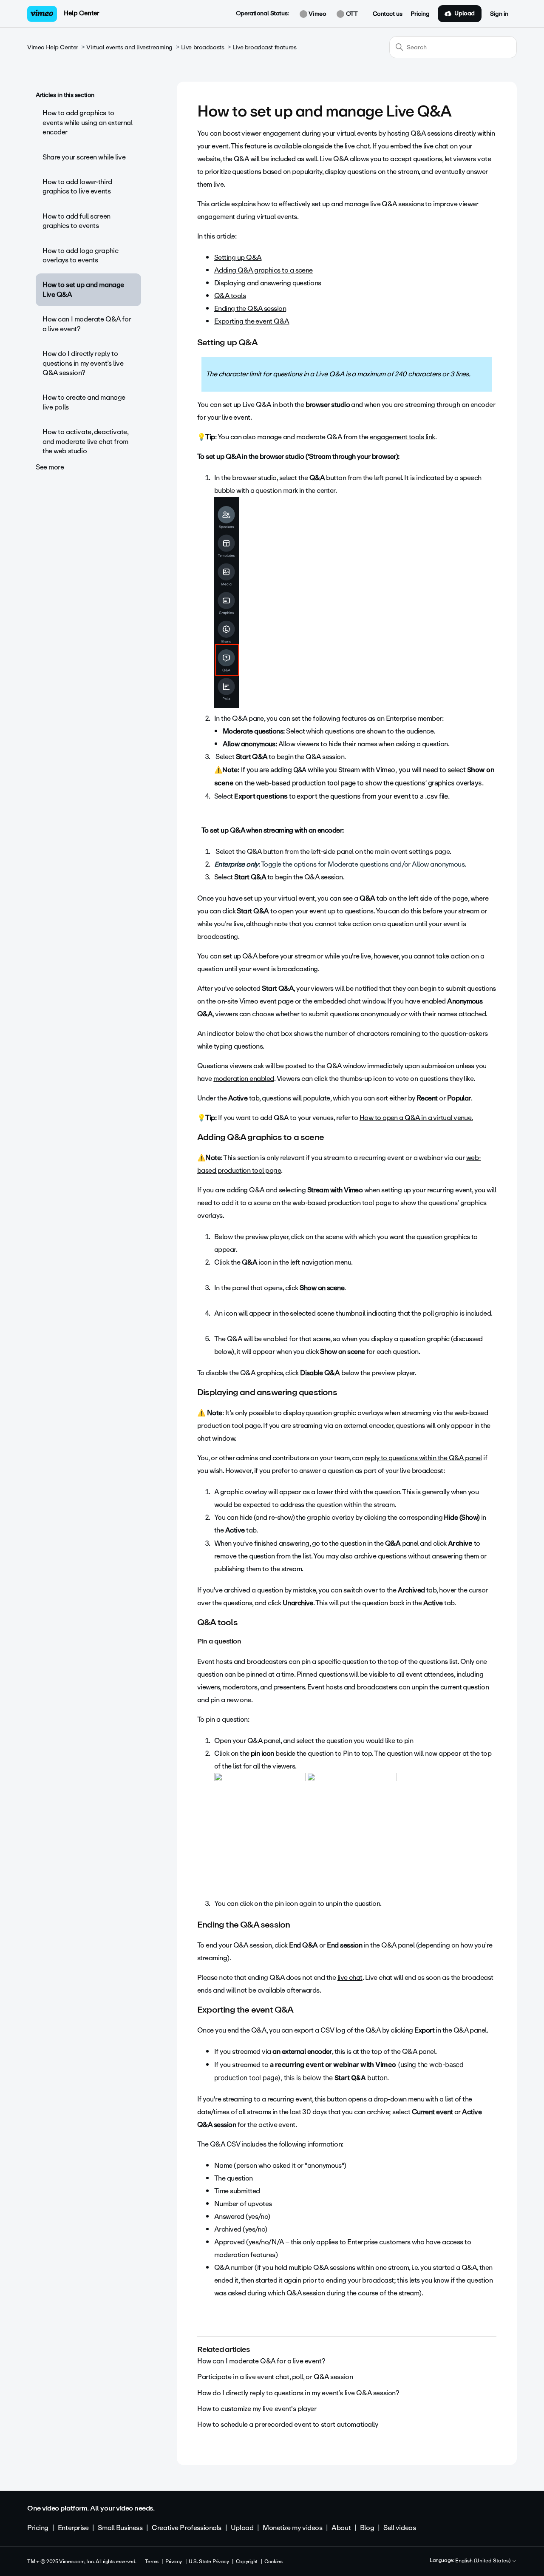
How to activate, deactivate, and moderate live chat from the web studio (85, 441)
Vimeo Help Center (53, 47)
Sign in (499, 14)
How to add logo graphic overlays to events (80, 255)
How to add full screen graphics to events (76, 221)
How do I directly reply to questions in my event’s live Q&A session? (83, 363)
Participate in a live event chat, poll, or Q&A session (275, 2377)
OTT (351, 14)
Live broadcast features (264, 47)
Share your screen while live (84, 157)
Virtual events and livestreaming (129, 47)
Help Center (81, 13)
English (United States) (483, 2561)
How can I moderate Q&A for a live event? (87, 324)
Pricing (420, 14)
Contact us (388, 14)
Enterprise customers (379, 2242)
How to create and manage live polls (84, 402)
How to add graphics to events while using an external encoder (87, 122)
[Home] (42, 14)
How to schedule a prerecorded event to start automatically (288, 2424)
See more (50, 467)
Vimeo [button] (317, 14)
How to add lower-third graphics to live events (77, 186)
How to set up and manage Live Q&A (83, 289)
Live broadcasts (203, 47)
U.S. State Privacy (209, 2562)
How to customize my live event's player (257, 2409)
